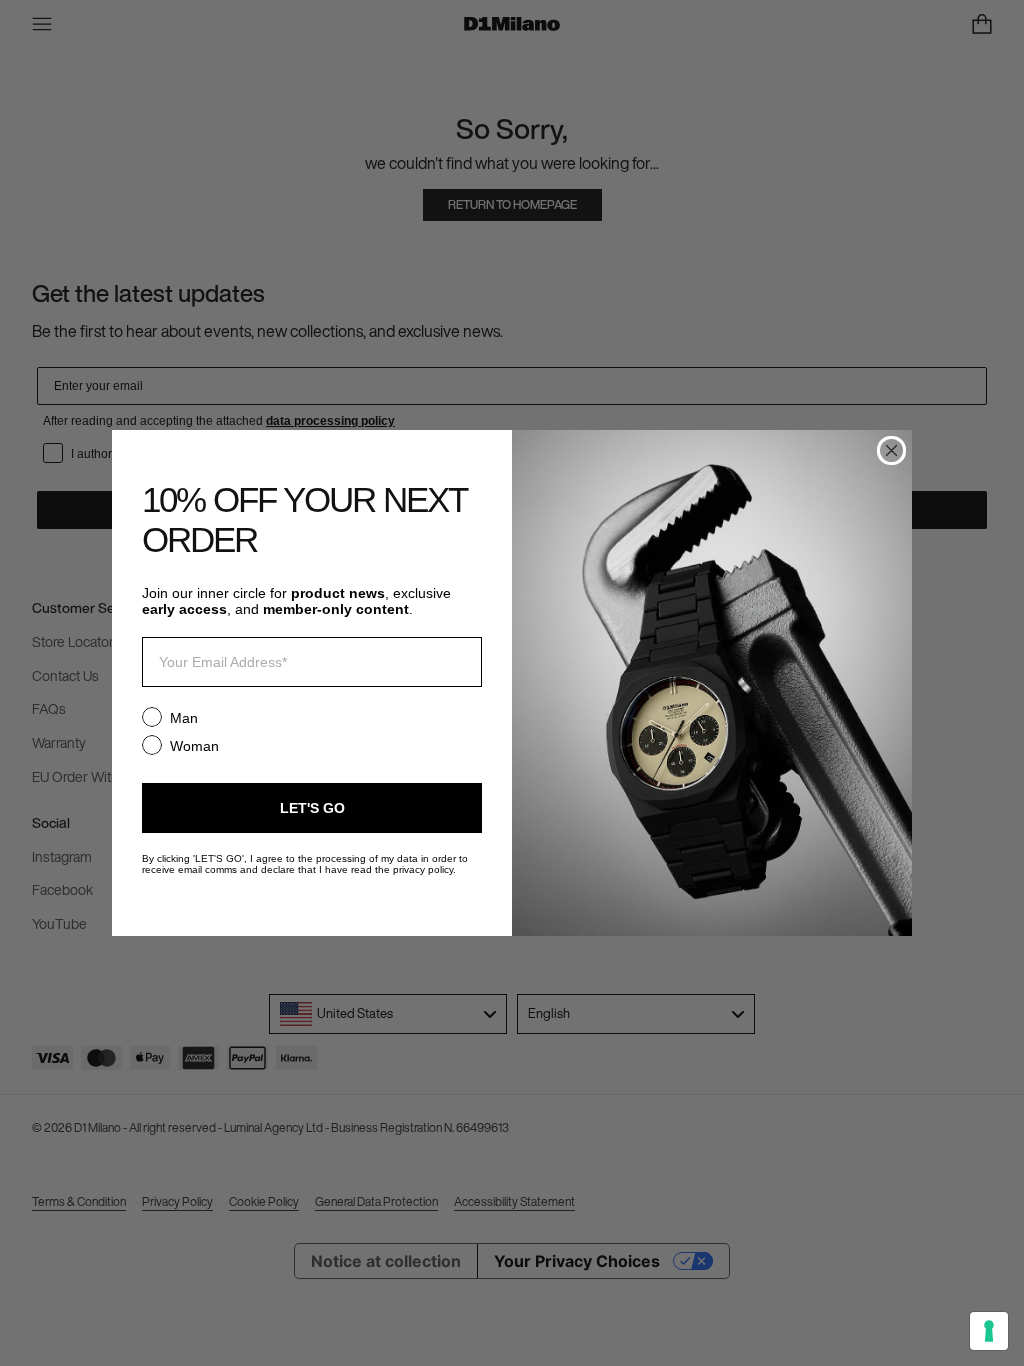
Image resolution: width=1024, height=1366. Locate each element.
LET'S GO (312, 808)
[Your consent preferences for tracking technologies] (989, 1331)
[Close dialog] (891, 450)
